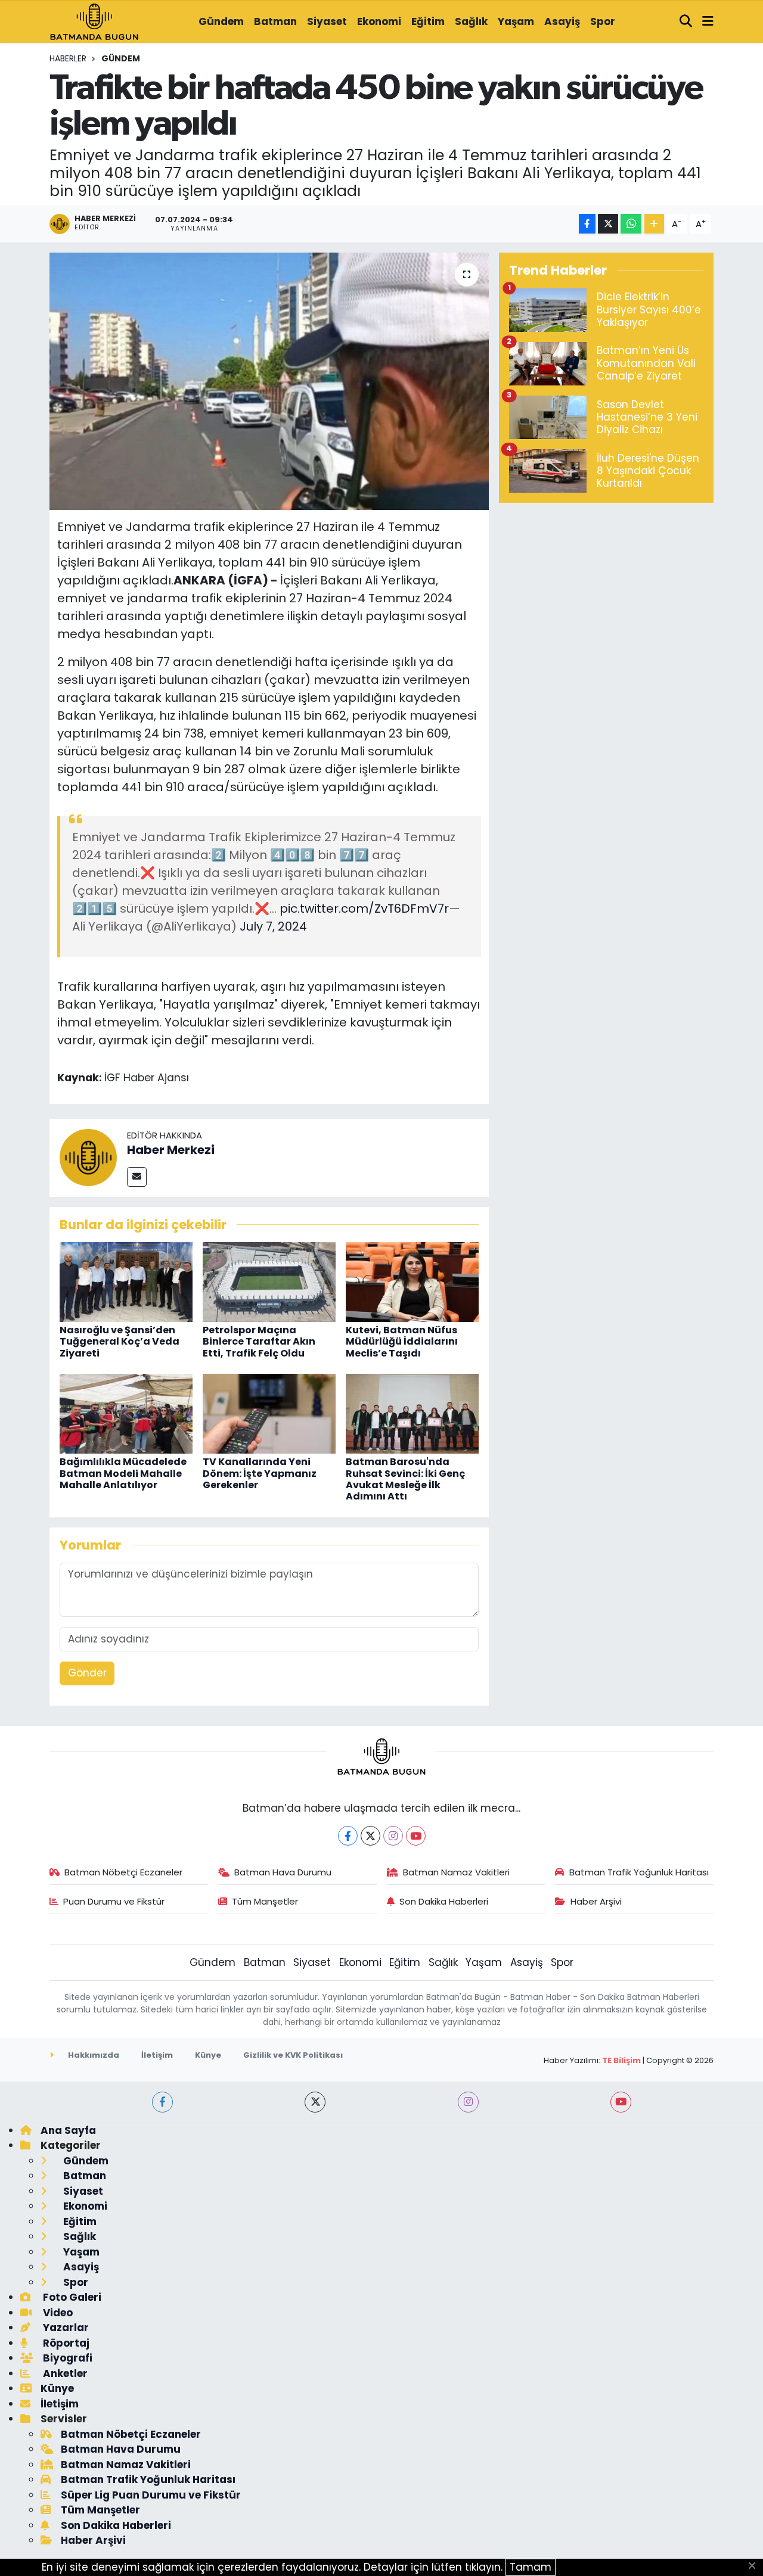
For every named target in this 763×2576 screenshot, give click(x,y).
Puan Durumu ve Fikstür (114, 1901)
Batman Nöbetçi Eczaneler (123, 1872)
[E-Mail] (137, 1177)
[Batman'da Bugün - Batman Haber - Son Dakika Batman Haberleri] (94, 21)
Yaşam (516, 21)
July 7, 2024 (273, 926)
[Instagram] (393, 1836)
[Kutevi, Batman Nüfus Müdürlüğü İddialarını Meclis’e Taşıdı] (412, 1281)
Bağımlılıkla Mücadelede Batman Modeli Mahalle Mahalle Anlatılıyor (123, 1473)
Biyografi (66, 2358)
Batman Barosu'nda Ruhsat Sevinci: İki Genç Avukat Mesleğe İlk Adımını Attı (405, 1479)
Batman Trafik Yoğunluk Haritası (639, 1872)
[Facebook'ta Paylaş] (587, 224)
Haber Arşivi (596, 1901)
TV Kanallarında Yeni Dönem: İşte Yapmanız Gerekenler (260, 1473)
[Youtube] (416, 1836)
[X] (370, 1836)
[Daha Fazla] (654, 224)
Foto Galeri (71, 2297)
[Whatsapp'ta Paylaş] (631, 224)
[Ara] (686, 22)
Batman (275, 21)
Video (57, 2313)
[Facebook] (348, 1836)
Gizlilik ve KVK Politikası (293, 2055)
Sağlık (471, 21)
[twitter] (315, 2102)
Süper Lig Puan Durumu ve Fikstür (151, 2495)
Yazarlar (65, 2328)
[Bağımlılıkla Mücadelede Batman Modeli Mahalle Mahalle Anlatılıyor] (126, 1413)
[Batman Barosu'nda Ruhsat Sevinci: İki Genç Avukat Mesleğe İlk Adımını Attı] (412, 1413)
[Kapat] (756, 2566)
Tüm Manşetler (265, 1901)
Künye (208, 2055)
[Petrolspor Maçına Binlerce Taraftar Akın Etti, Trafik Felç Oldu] (269, 1281)
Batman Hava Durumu (283, 1872)
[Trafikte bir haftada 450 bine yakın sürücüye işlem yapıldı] (269, 381)
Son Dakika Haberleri (444, 1901)
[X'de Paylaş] (608, 224)
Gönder (87, 1673)
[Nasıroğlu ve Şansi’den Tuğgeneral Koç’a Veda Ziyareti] (126, 1281)
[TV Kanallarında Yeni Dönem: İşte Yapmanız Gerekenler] (269, 1413)
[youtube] (621, 2102)
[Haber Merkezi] (88, 1157)
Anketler (64, 2373)
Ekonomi (379, 21)
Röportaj (65, 2343)
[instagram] (468, 2102)
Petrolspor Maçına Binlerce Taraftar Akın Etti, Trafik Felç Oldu (259, 1341)
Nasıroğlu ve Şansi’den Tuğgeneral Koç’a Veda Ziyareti (120, 1341)
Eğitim (428, 21)
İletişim (157, 2055)
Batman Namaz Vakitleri (456, 1872)
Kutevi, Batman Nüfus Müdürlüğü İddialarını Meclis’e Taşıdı (402, 1341)
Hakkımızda (93, 2055)
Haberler (68, 58)
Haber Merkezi (171, 1150)
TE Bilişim (621, 2060)
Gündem (221, 21)
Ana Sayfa (68, 2130)
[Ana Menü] (708, 22)
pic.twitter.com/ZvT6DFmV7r (364, 909)
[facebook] (162, 2102)
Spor (603, 21)
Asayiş (562, 21)
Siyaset (327, 21)
